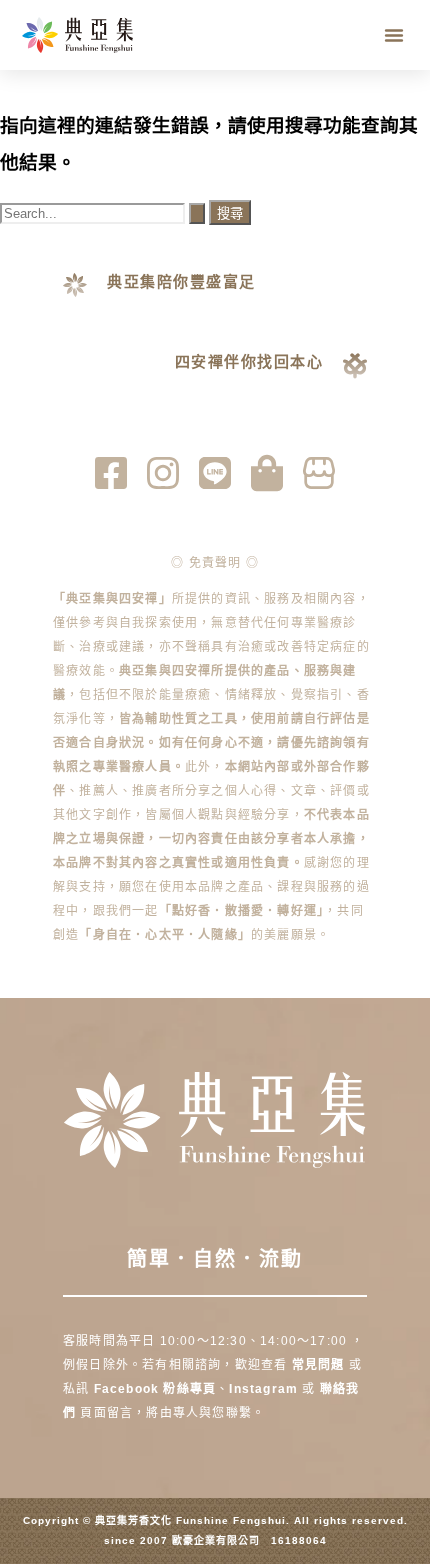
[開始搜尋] (197, 213)
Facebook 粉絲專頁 (155, 1389)
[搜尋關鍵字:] (104, 212)
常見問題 (318, 1365)
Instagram (265, 1389)
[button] (394, 35)
